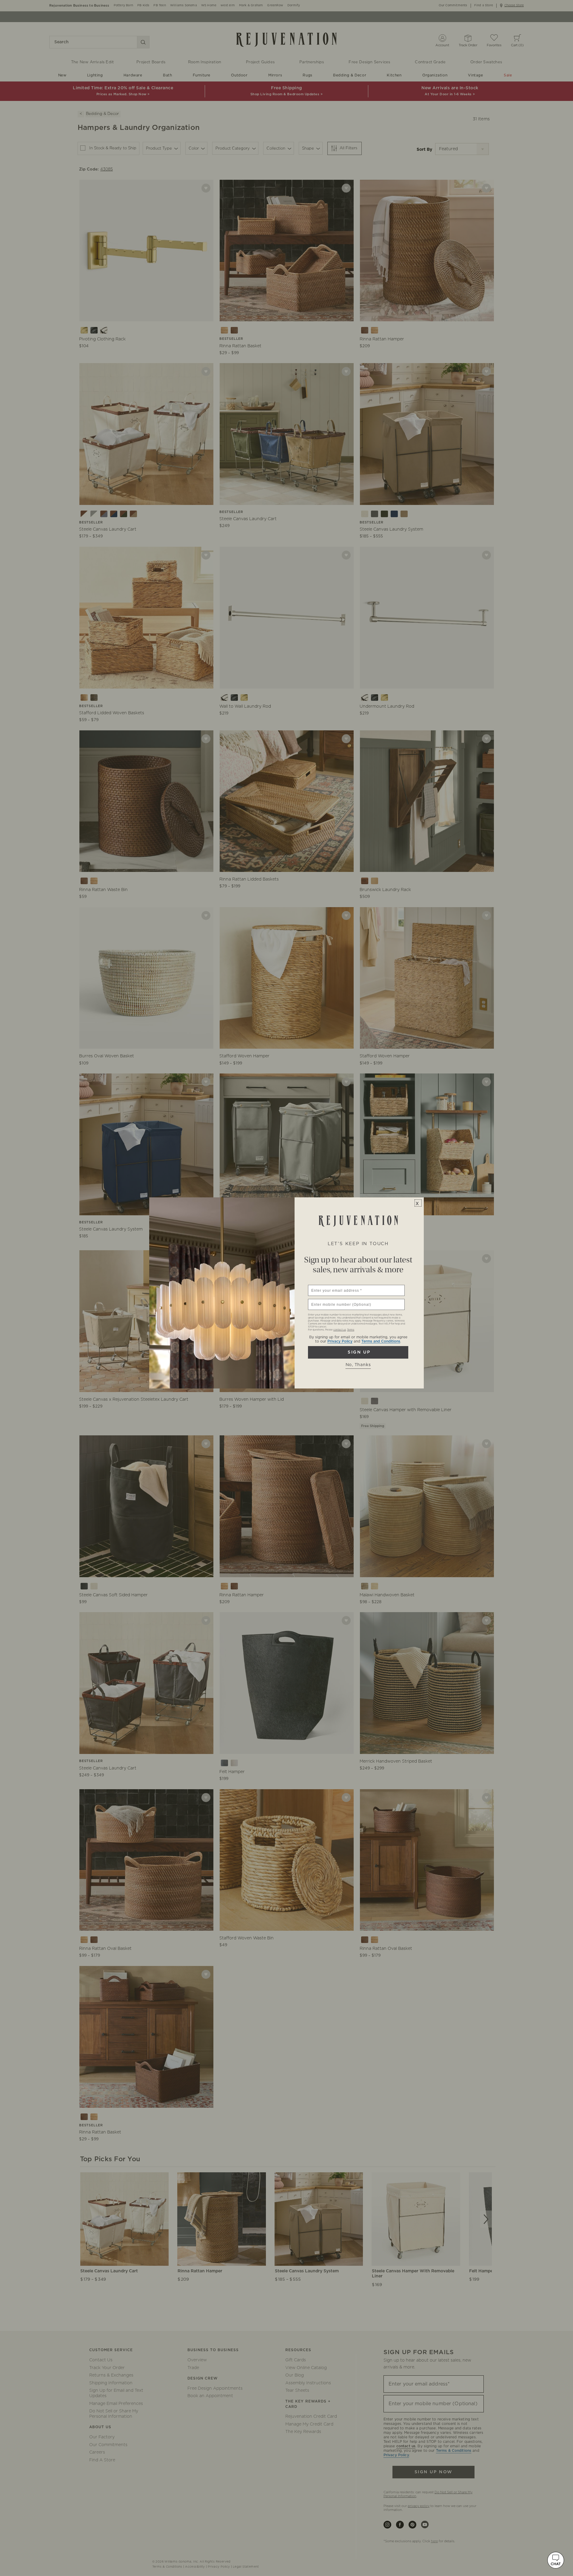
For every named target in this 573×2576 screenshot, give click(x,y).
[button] (556, 2560)
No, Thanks (358, 1365)
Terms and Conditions (381, 1341)
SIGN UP (358, 1352)
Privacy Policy (340, 1341)
